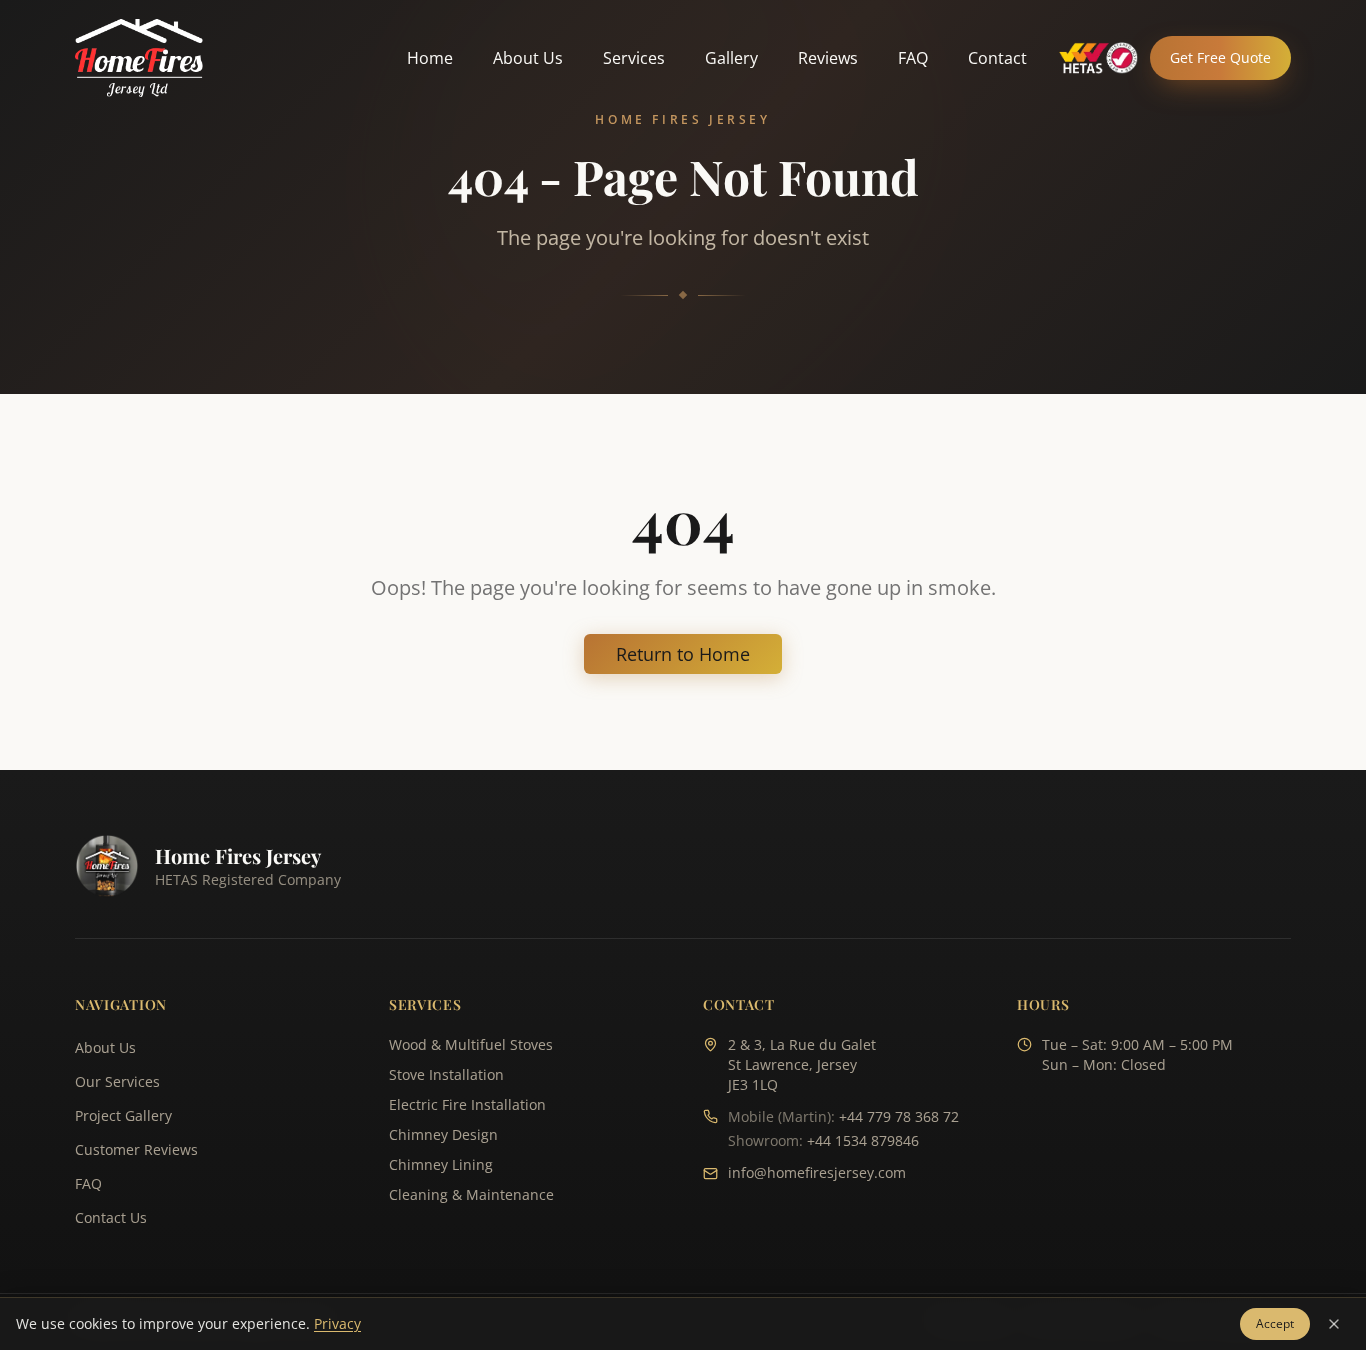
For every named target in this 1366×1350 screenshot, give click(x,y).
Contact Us (111, 1217)
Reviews (828, 58)
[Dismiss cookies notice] (1334, 1324)
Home (430, 58)
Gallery (731, 58)
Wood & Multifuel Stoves (471, 1044)
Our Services (117, 1081)
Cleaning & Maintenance (471, 1194)
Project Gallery (123, 1115)
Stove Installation (446, 1074)
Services (634, 58)
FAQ (913, 58)
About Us (528, 58)
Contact (997, 58)
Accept (1275, 1323)
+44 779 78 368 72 (899, 1116)
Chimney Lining (441, 1164)
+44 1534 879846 (863, 1140)
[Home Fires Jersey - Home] (139, 58)
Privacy (337, 1323)
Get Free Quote (1220, 57)
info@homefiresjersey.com (817, 1172)
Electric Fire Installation (467, 1104)
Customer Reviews (136, 1149)
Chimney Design (443, 1134)
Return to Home (683, 654)
